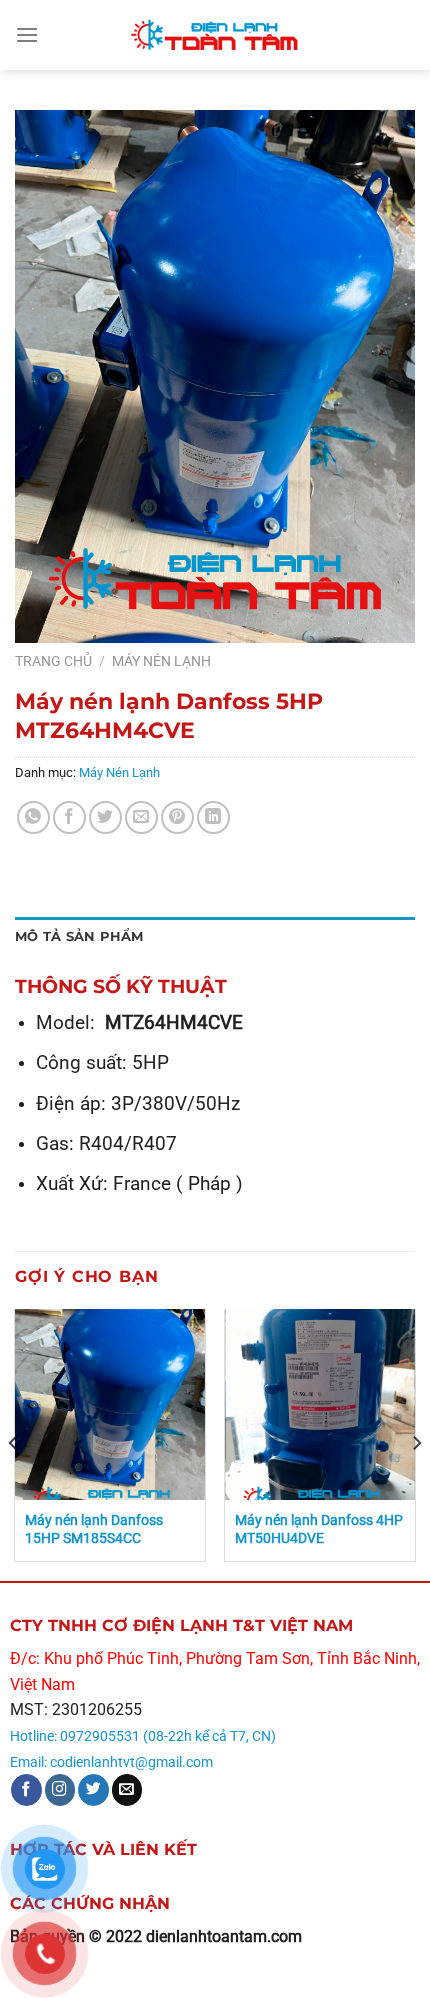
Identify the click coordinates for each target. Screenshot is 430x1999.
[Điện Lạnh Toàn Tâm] (215, 35)
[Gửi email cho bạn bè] (141, 817)
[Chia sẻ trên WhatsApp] (33, 817)
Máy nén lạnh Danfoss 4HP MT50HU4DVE (319, 1529)
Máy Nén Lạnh (161, 661)
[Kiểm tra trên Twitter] (93, 1789)
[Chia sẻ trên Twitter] (105, 817)
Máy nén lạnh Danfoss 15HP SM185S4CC (94, 1529)
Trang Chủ (53, 661)
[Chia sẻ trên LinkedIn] (213, 817)
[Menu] (27, 34)
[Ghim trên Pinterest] (177, 817)
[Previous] (14, 1442)
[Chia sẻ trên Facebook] (69, 817)
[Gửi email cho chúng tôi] (127, 1789)
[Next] (416, 1442)
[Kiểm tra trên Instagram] (60, 1789)
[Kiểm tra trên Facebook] (26, 1789)
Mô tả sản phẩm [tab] (79, 936)
